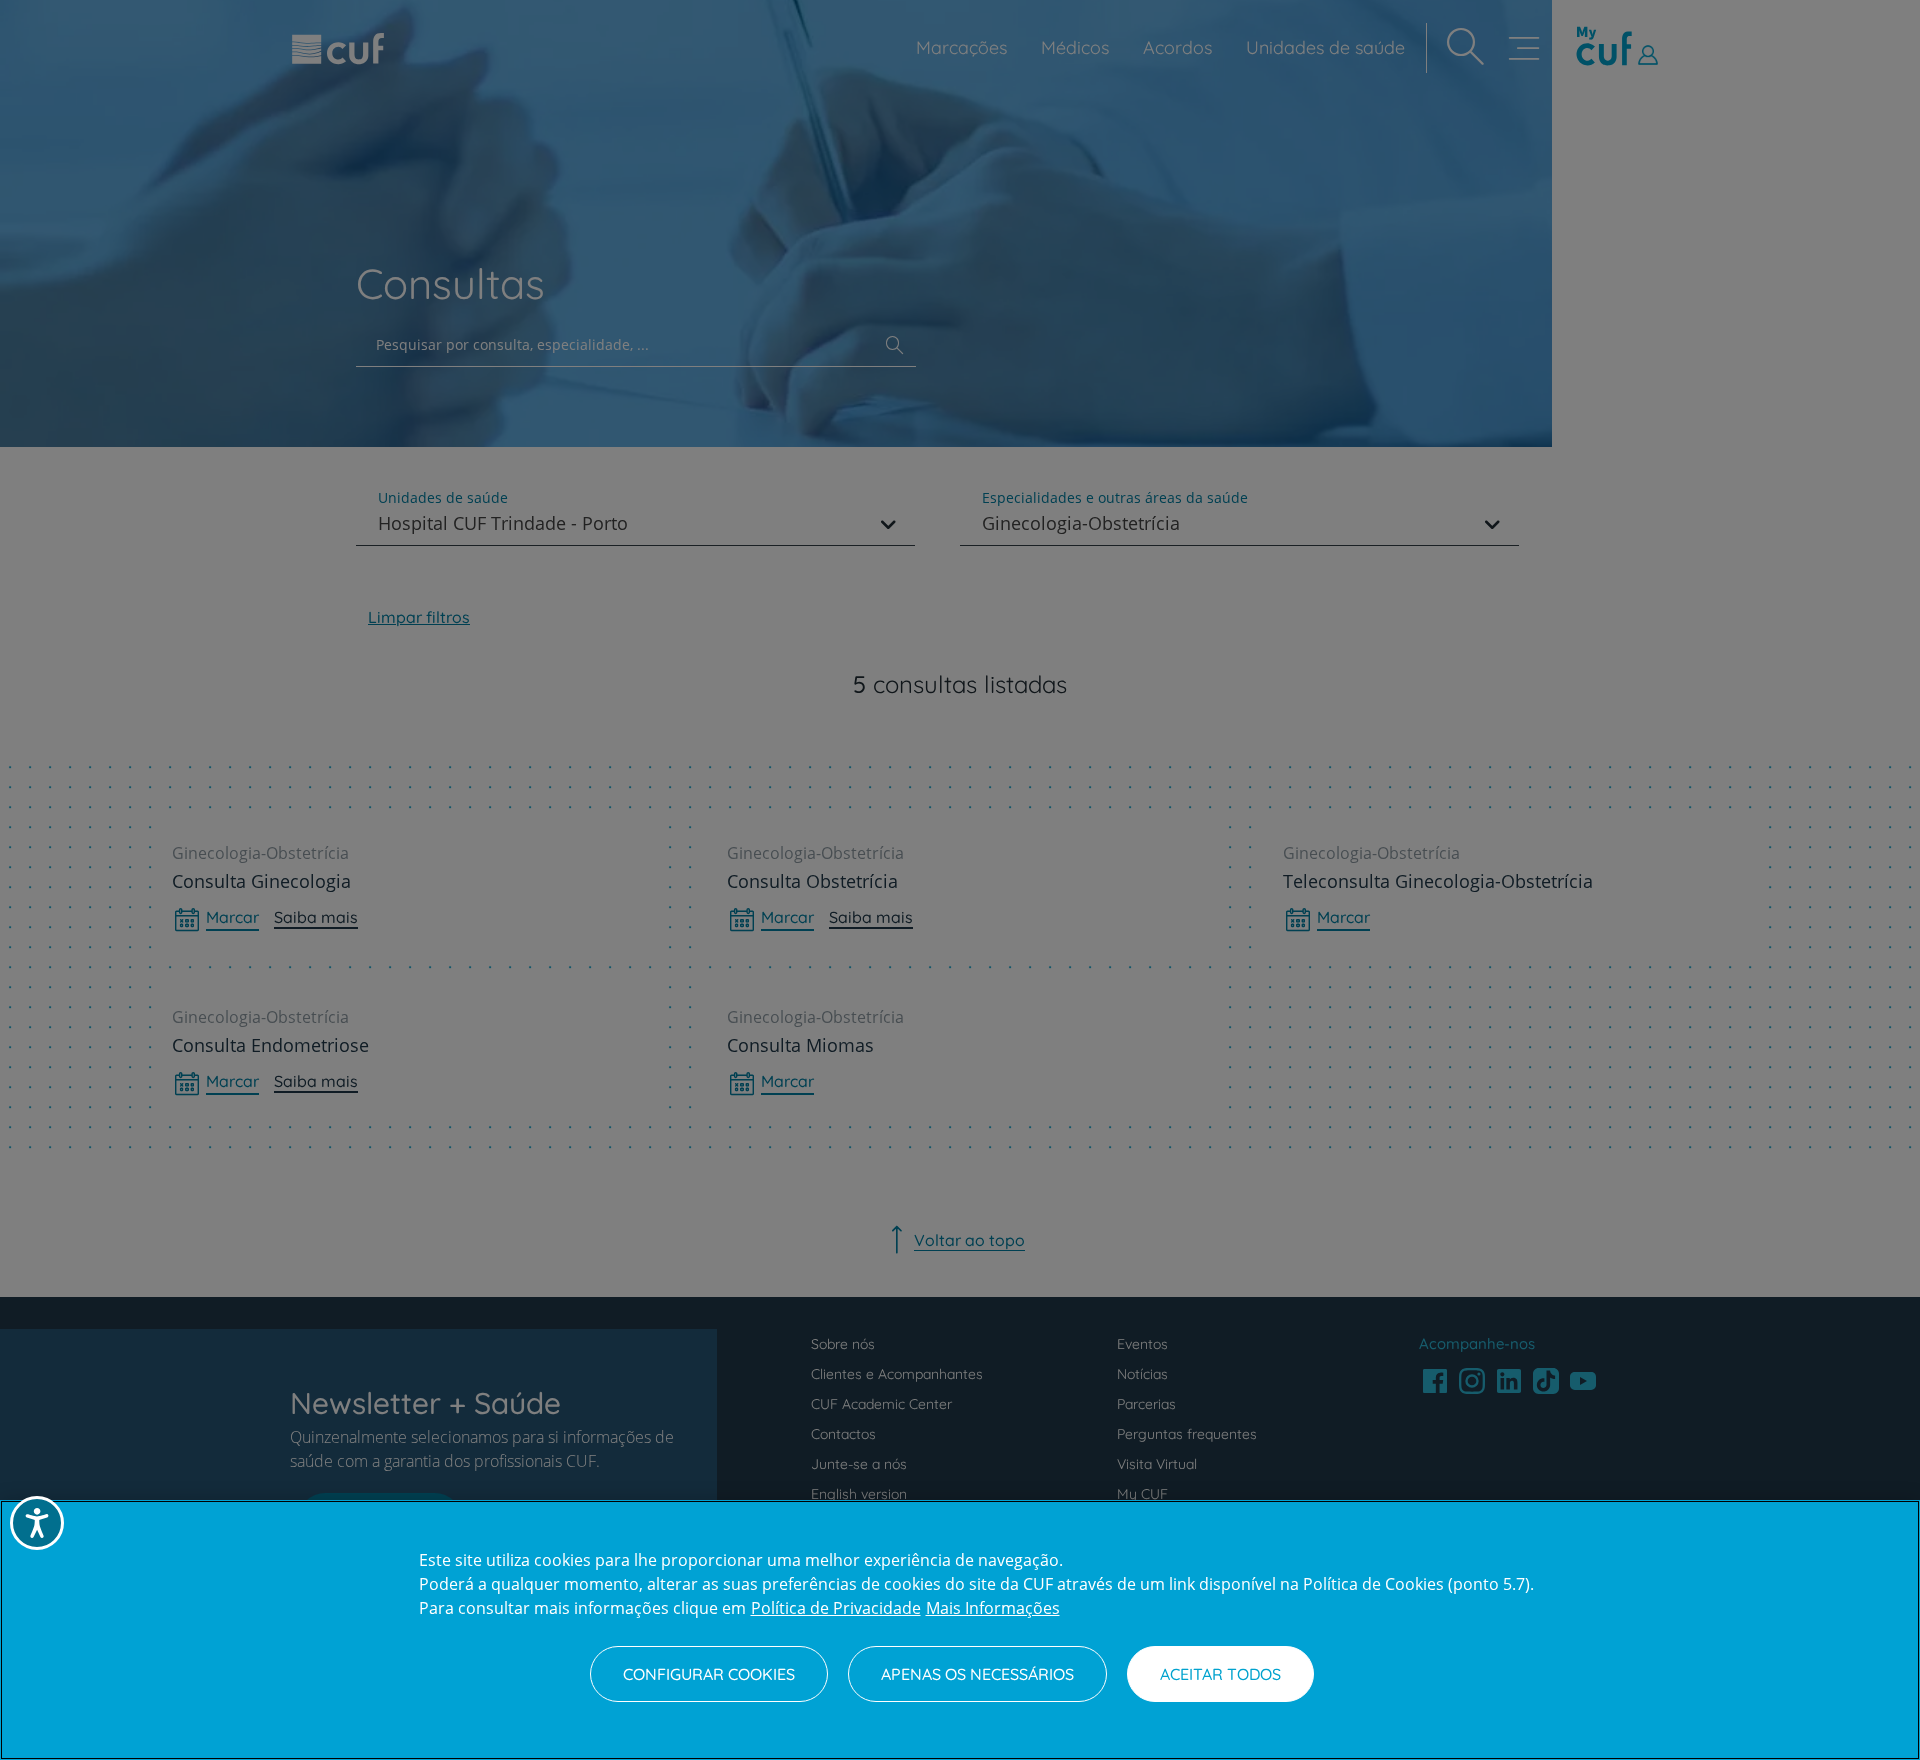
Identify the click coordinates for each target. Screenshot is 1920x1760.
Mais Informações (993, 1608)
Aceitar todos (1220, 1674)
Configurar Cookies (709, 1674)
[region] (960, 1630)
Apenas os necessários (977, 1674)
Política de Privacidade (836, 1608)
